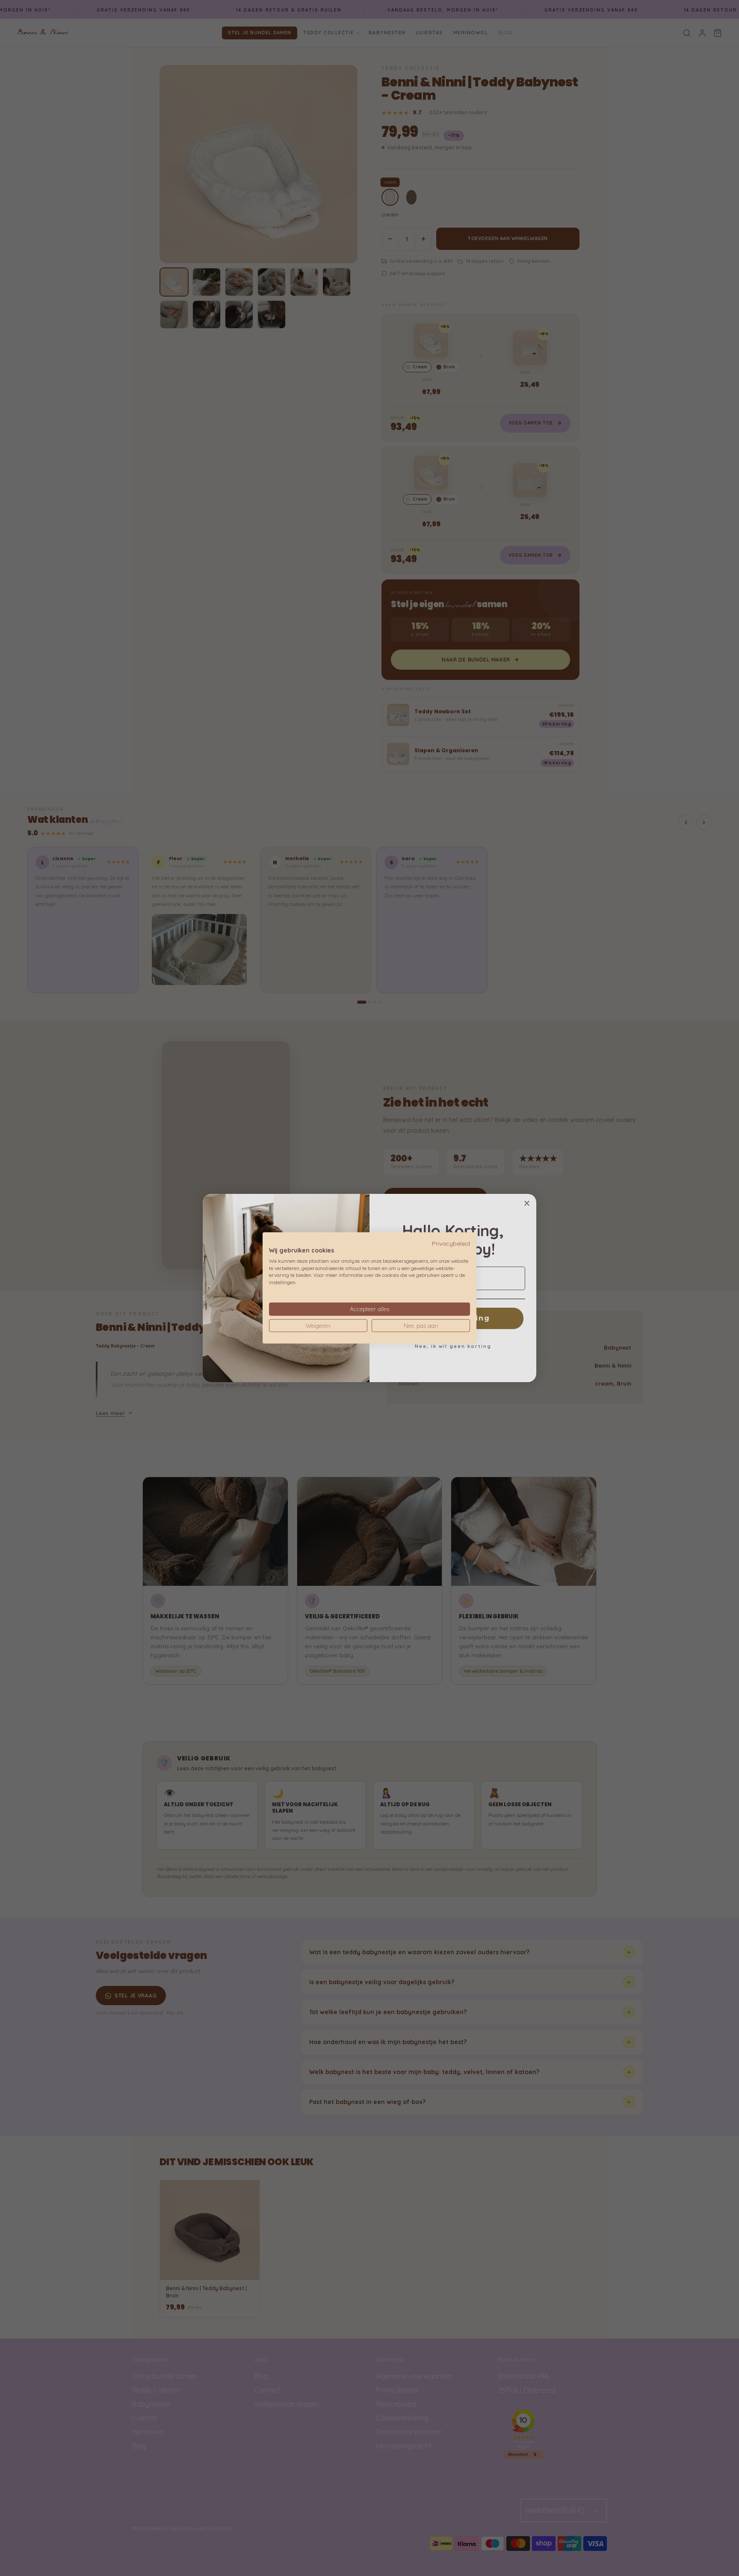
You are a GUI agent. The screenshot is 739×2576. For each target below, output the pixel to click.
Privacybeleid (451, 1243)
